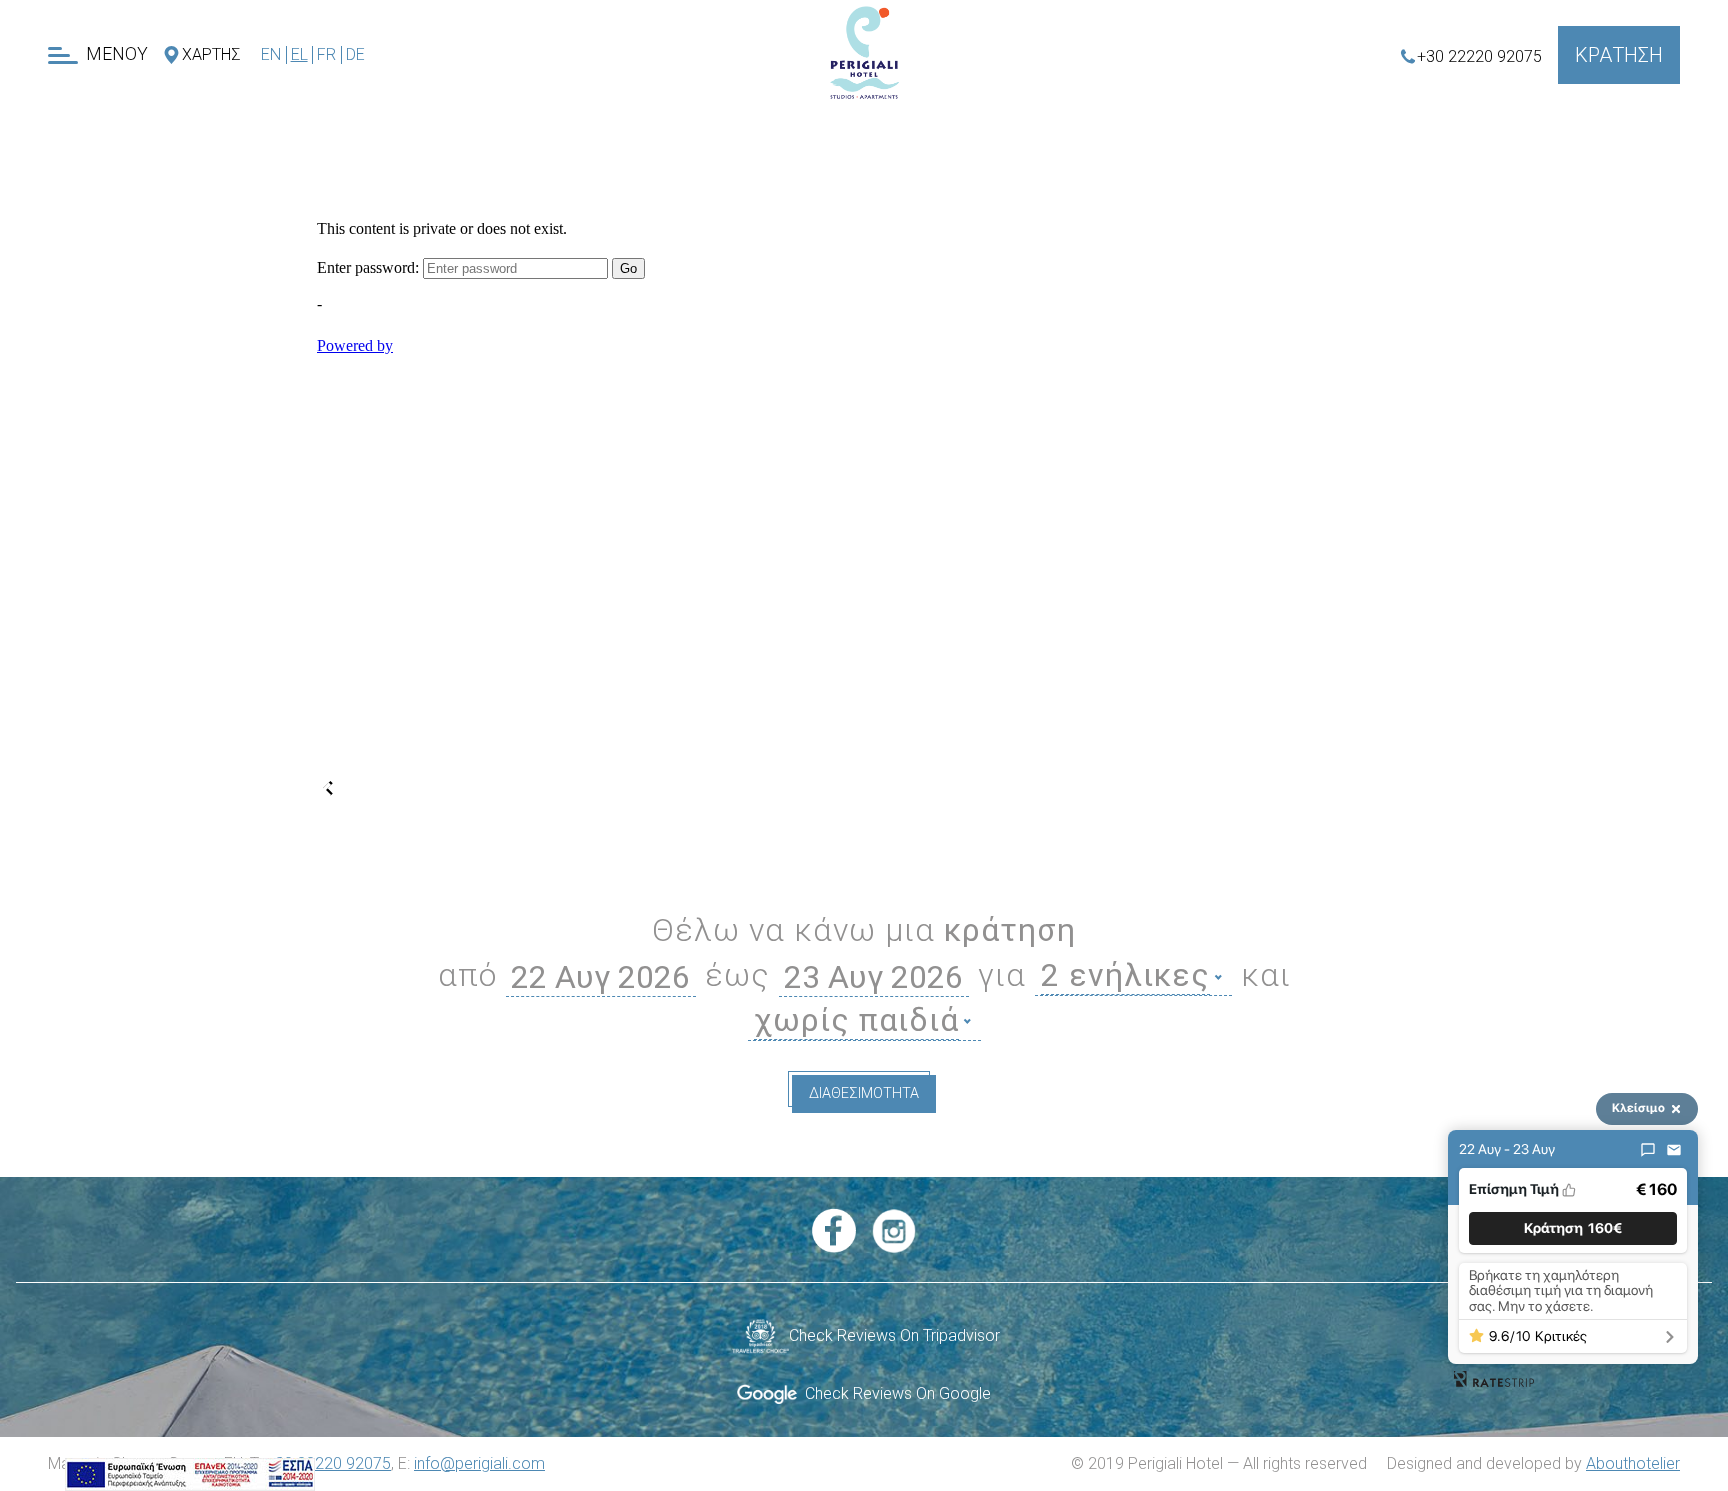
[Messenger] (1648, 1150)
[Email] (1674, 1150)
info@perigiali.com (479, 1463)
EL (299, 54)
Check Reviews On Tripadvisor (894, 1335)
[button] (1573, 1227)
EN (271, 54)
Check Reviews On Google (894, 1393)
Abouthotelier (1633, 1463)
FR (326, 54)
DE (355, 54)
